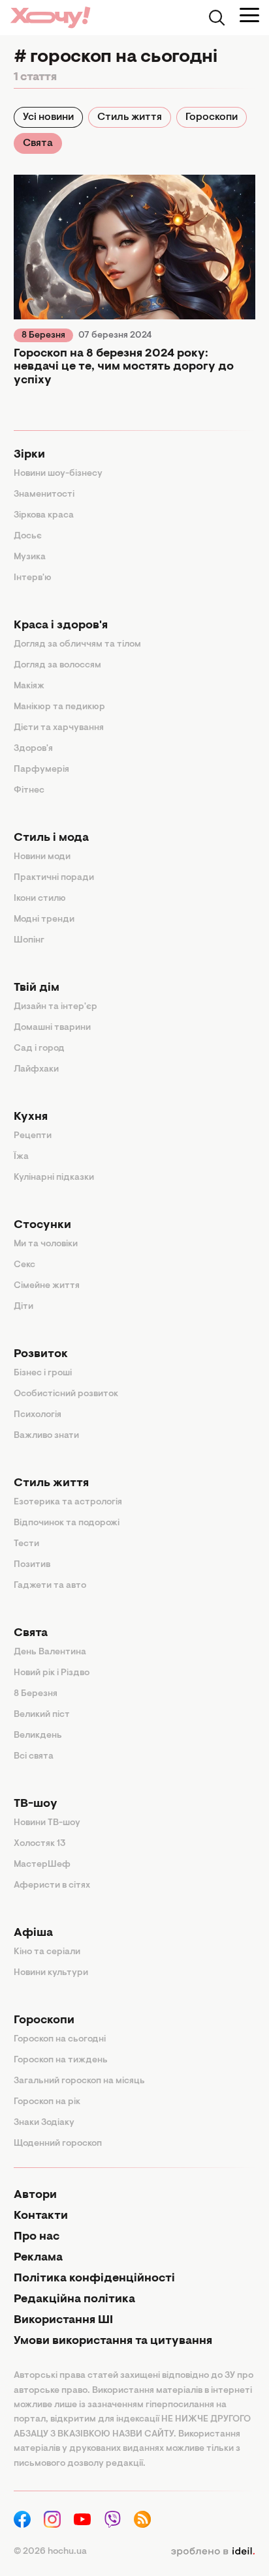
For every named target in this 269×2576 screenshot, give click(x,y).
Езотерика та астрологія (68, 1502)
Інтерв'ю (33, 578)
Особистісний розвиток (66, 1394)
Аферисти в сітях (52, 1886)
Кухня (31, 1117)
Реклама (38, 2258)
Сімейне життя (47, 1286)
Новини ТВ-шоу (47, 1823)
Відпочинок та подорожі (67, 1523)
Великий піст (42, 1715)
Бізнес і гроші (43, 1373)
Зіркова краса (44, 516)
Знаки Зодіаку (44, 2123)
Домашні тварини (52, 1028)
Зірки (29, 455)
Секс (24, 1265)
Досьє (28, 536)
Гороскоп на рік (47, 2102)
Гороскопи (212, 117)
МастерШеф (42, 1865)
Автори (35, 2195)
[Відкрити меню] (249, 15)
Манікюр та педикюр (59, 707)
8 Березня (43, 336)
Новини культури (51, 1973)
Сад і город (39, 1049)
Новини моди (42, 857)
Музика (30, 557)
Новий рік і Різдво (52, 1673)
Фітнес (29, 791)
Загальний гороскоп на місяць (79, 2081)
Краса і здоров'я (61, 626)
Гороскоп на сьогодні (60, 2040)
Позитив (32, 1565)
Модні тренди (44, 920)
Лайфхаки (36, 1070)
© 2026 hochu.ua (50, 2552)
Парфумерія (41, 770)
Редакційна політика (74, 2300)
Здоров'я (33, 749)
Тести (26, 1544)
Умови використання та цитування (113, 2341)
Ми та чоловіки (46, 1244)
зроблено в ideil (213, 2552)
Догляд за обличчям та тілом (77, 645)
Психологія (38, 1415)
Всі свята (34, 1757)
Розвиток (41, 1354)
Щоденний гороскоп (58, 2144)
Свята (38, 143)
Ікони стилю (40, 899)
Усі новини (48, 117)
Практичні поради (54, 878)
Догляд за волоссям (57, 666)
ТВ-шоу (36, 1804)
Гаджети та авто (50, 1586)
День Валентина (50, 1652)
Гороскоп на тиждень (61, 2060)
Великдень (38, 1736)
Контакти (41, 2216)
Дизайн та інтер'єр (55, 1007)
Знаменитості (44, 495)
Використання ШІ (63, 2320)
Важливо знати (46, 1436)
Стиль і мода (51, 838)
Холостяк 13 (40, 1844)
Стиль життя (130, 117)
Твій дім (37, 988)
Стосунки (42, 1225)
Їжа (21, 1157)
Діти (24, 1307)
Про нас (37, 2237)
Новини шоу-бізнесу (58, 474)
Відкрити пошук (217, 18)
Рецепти (33, 1136)
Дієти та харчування (59, 728)
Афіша (33, 1933)
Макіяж (29, 686)
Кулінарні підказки (54, 1178)
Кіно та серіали (47, 1952)
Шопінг (29, 941)
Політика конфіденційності (94, 2279)
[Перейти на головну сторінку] (50, 17)
